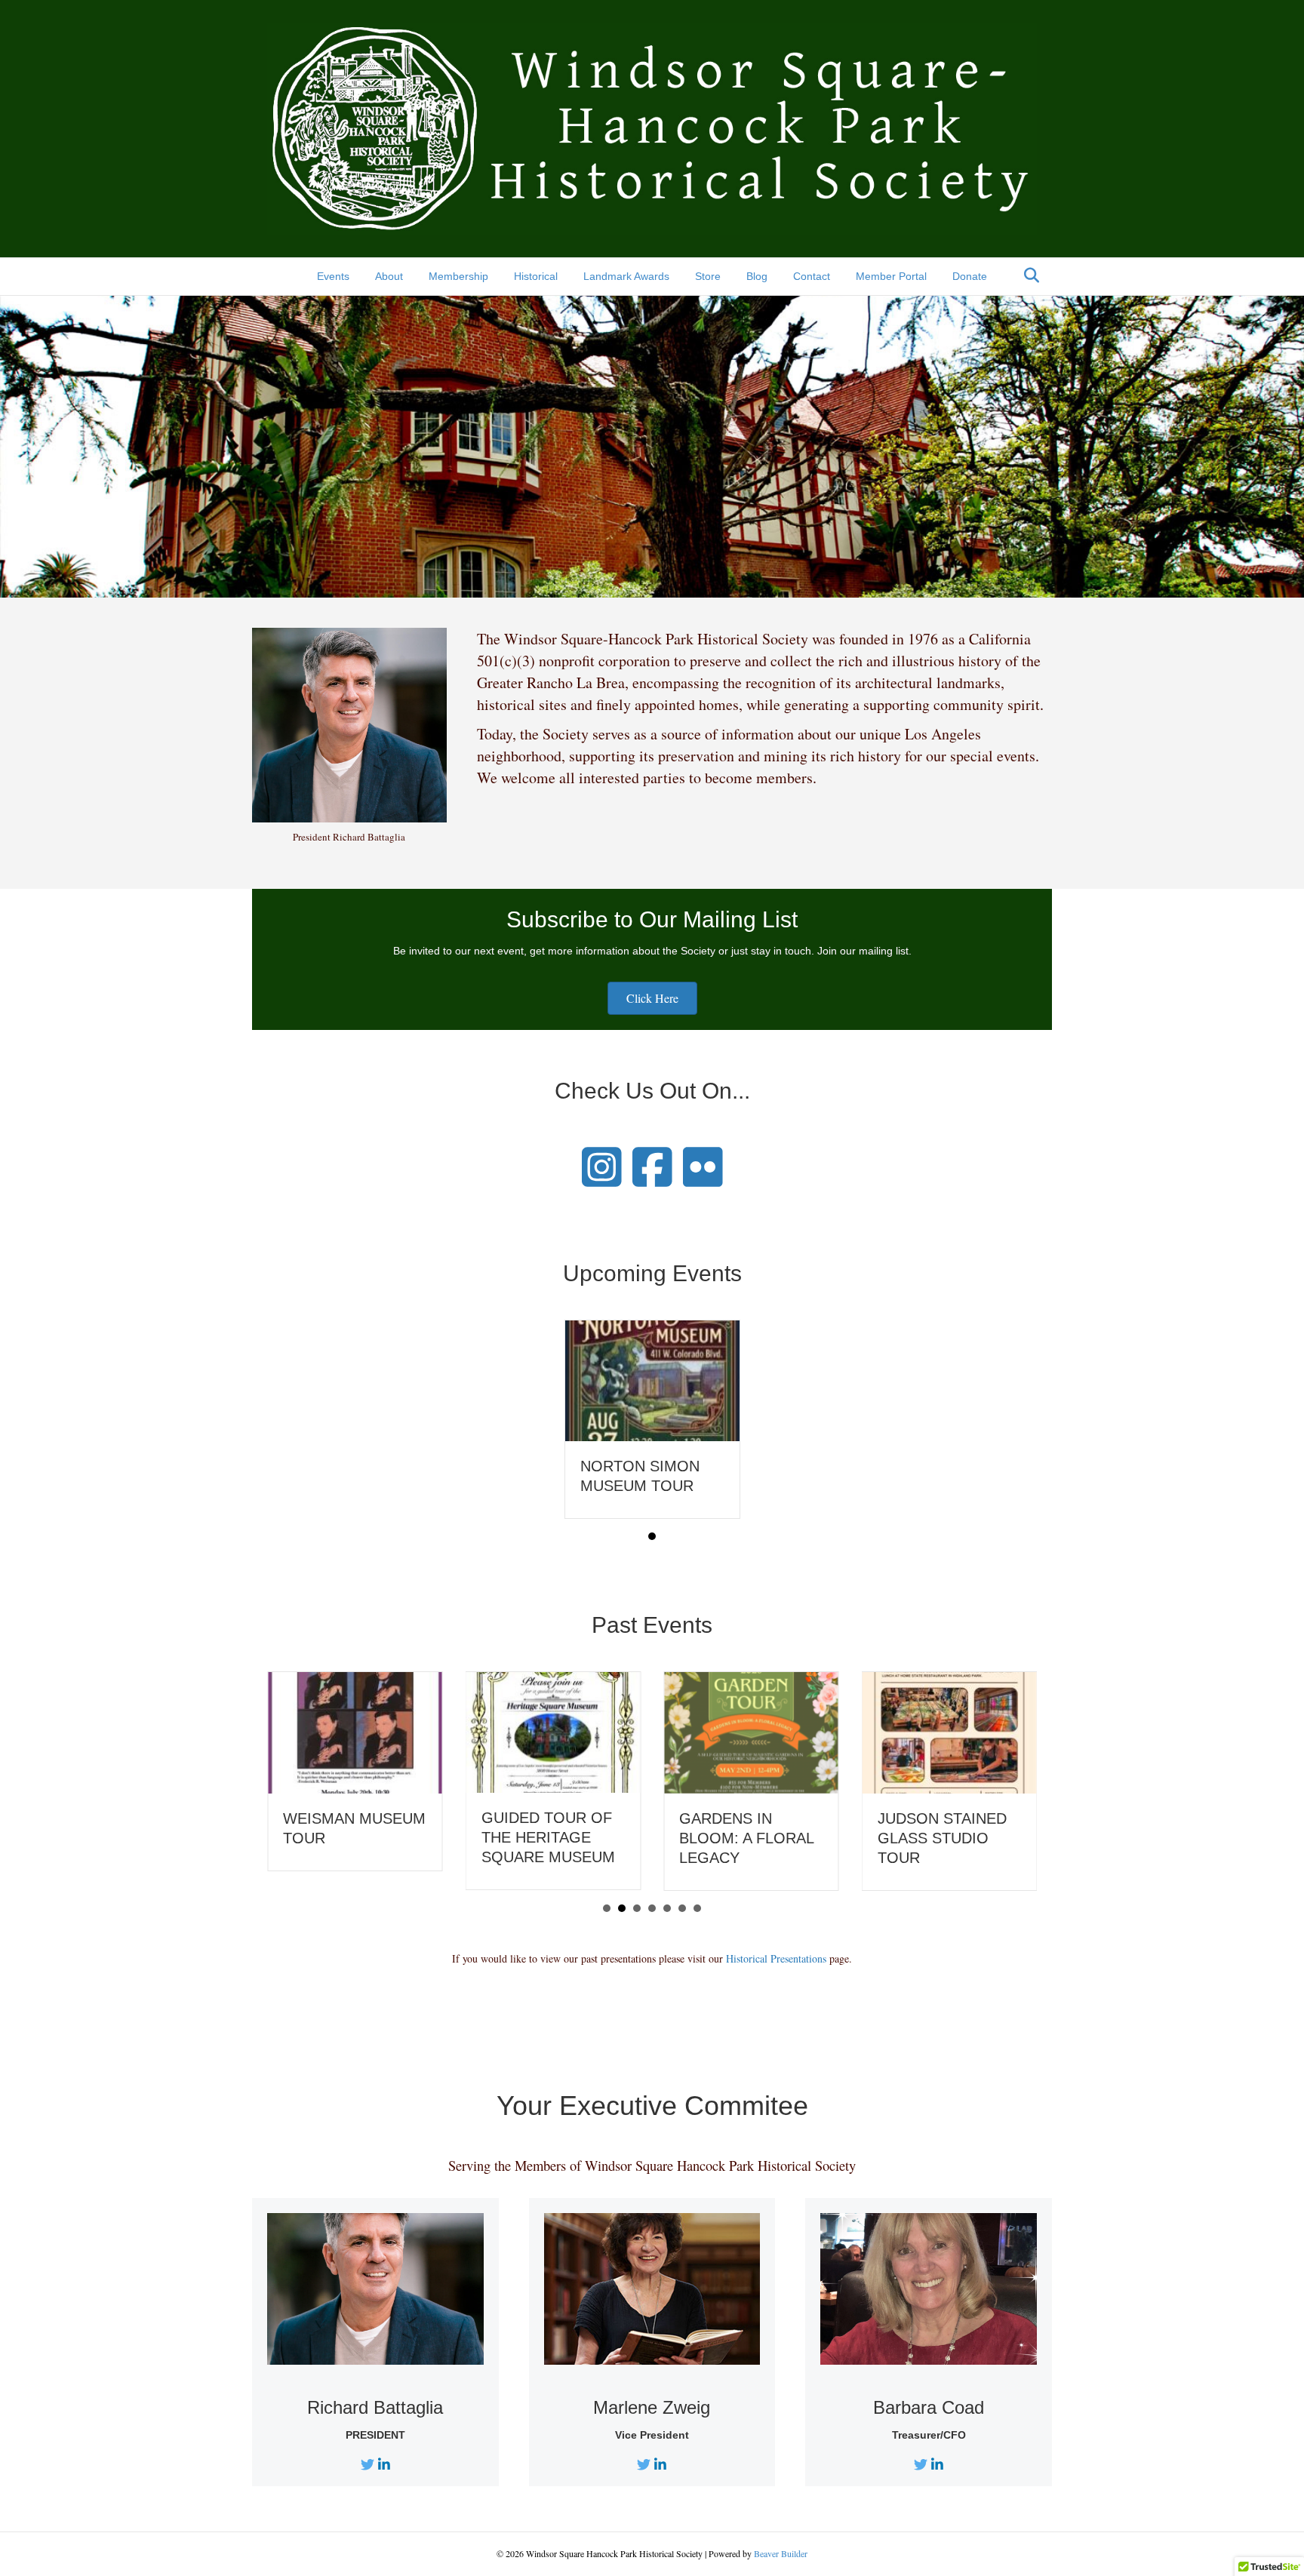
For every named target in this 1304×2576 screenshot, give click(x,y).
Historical (536, 276)
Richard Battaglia (375, 2407)
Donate (970, 276)
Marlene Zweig (652, 2407)
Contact (812, 276)
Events (333, 276)
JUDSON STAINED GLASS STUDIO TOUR (942, 1838)
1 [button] (652, 1536)
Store (708, 276)
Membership (458, 276)
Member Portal (891, 276)
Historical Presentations (776, 1958)
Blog (757, 276)
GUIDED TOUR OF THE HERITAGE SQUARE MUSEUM (548, 1837)
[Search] (1027, 275)
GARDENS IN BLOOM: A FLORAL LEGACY (746, 1838)
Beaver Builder (781, 2553)
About (389, 276)
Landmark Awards (626, 276)
